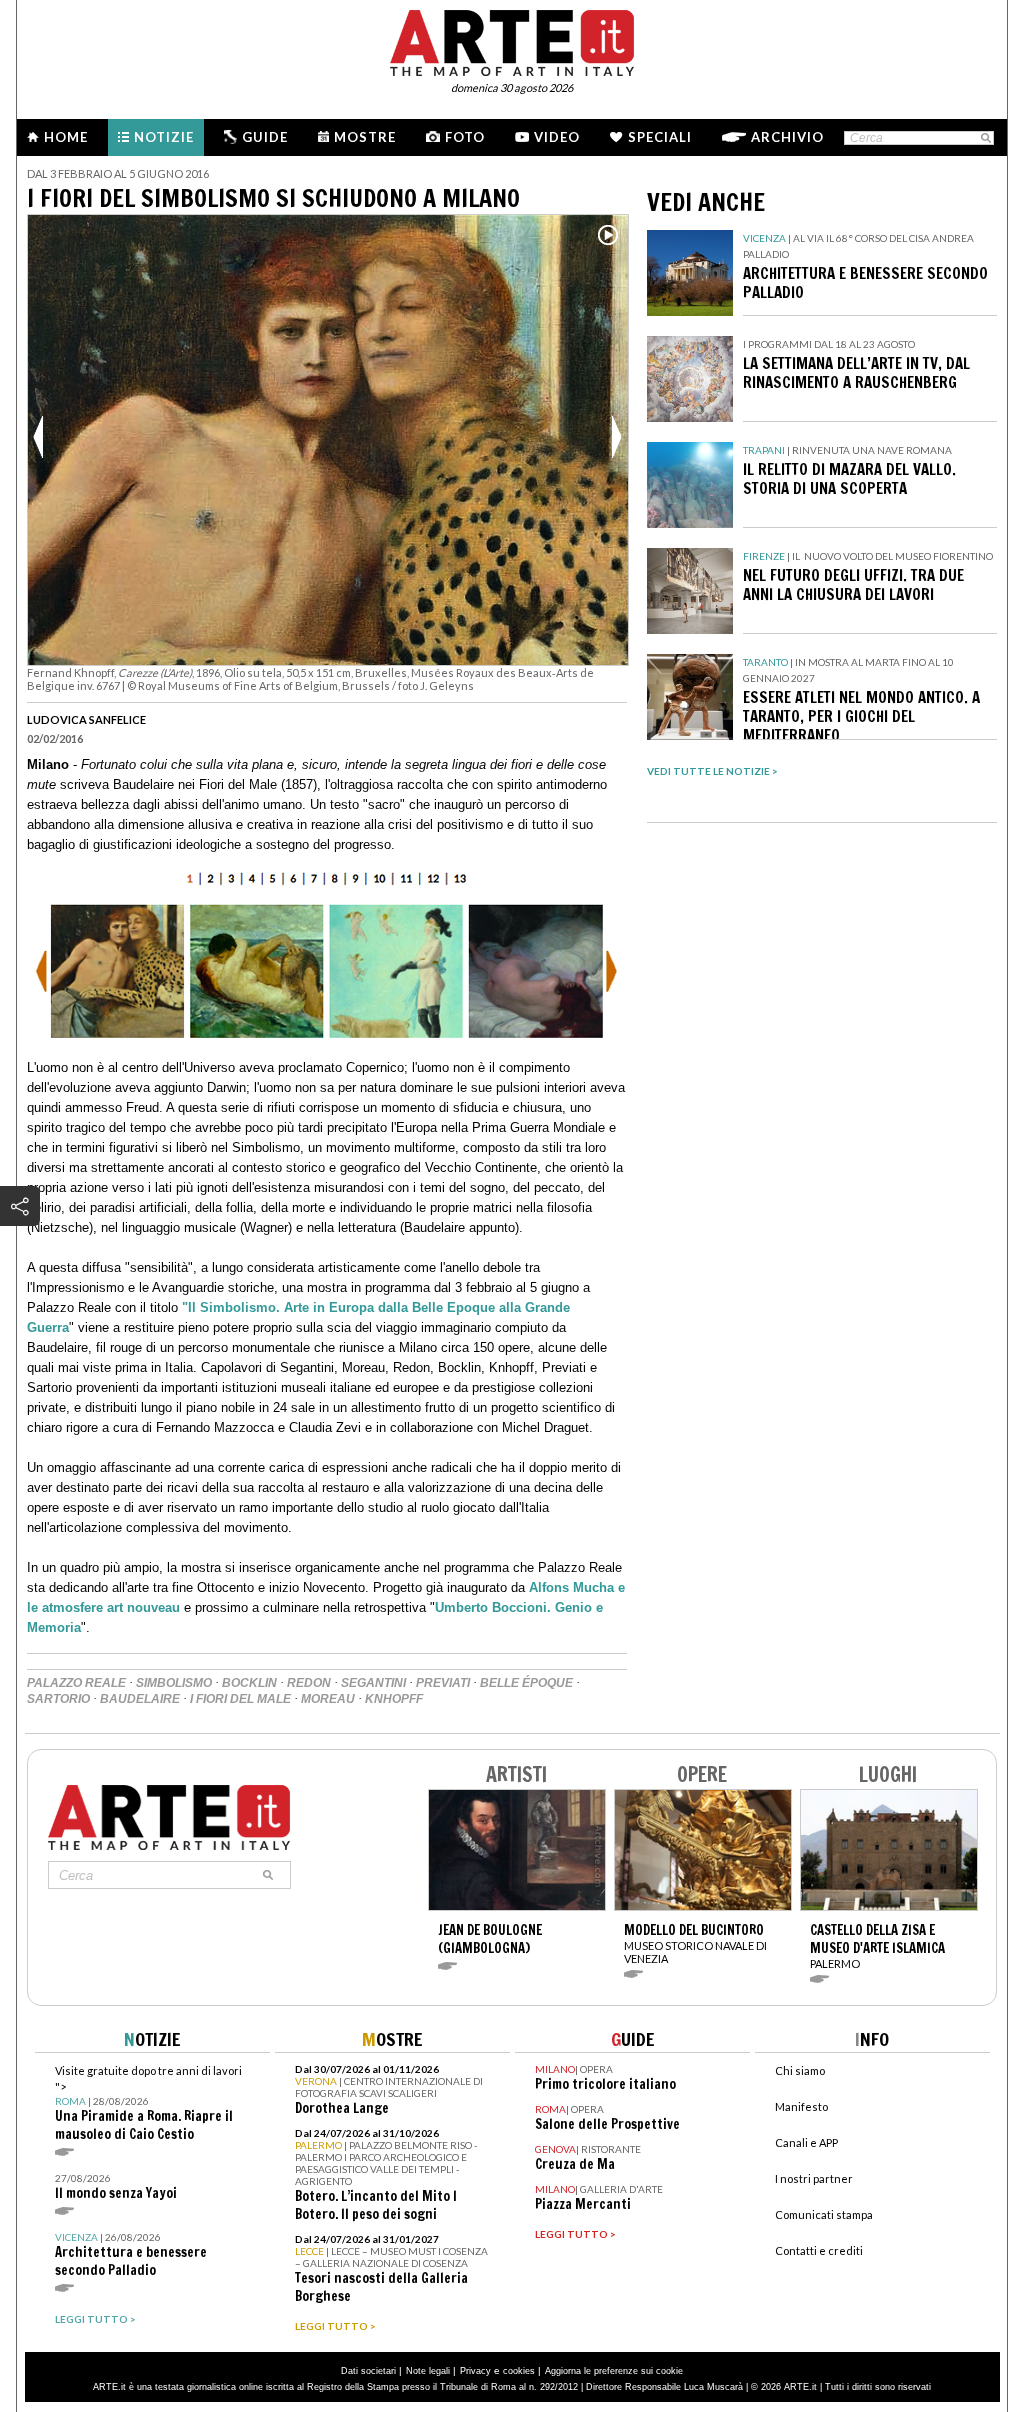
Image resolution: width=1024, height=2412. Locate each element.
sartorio (58, 1699)
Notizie (164, 137)
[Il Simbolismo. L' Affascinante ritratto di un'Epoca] (327, 1047)
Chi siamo (800, 2070)
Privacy (475, 2371)
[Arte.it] (512, 40)
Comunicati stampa (824, 2214)
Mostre (365, 137)
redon (309, 1683)
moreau (328, 1699)
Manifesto (801, 2106)
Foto (465, 137)
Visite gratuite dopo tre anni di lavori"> (148, 2103)
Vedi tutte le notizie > (712, 771)
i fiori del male (240, 1699)
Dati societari (368, 2371)
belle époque (526, 1683)
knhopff (394, 1699)
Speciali (660, 137)
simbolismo (174, 1683)
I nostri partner (814, 2178)
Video (557, 137)
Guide (265, 137)
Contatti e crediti (819, 2250)
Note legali (428, 2371)
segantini (373, 1683)
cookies (519, 2371)
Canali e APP (806, 2142)
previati (443, 1683)
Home (66, 137)
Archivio (787, 137)
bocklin (249, 1683)
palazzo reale (76, 1683)
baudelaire (140, 1699)
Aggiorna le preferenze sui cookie (614, 2371)
